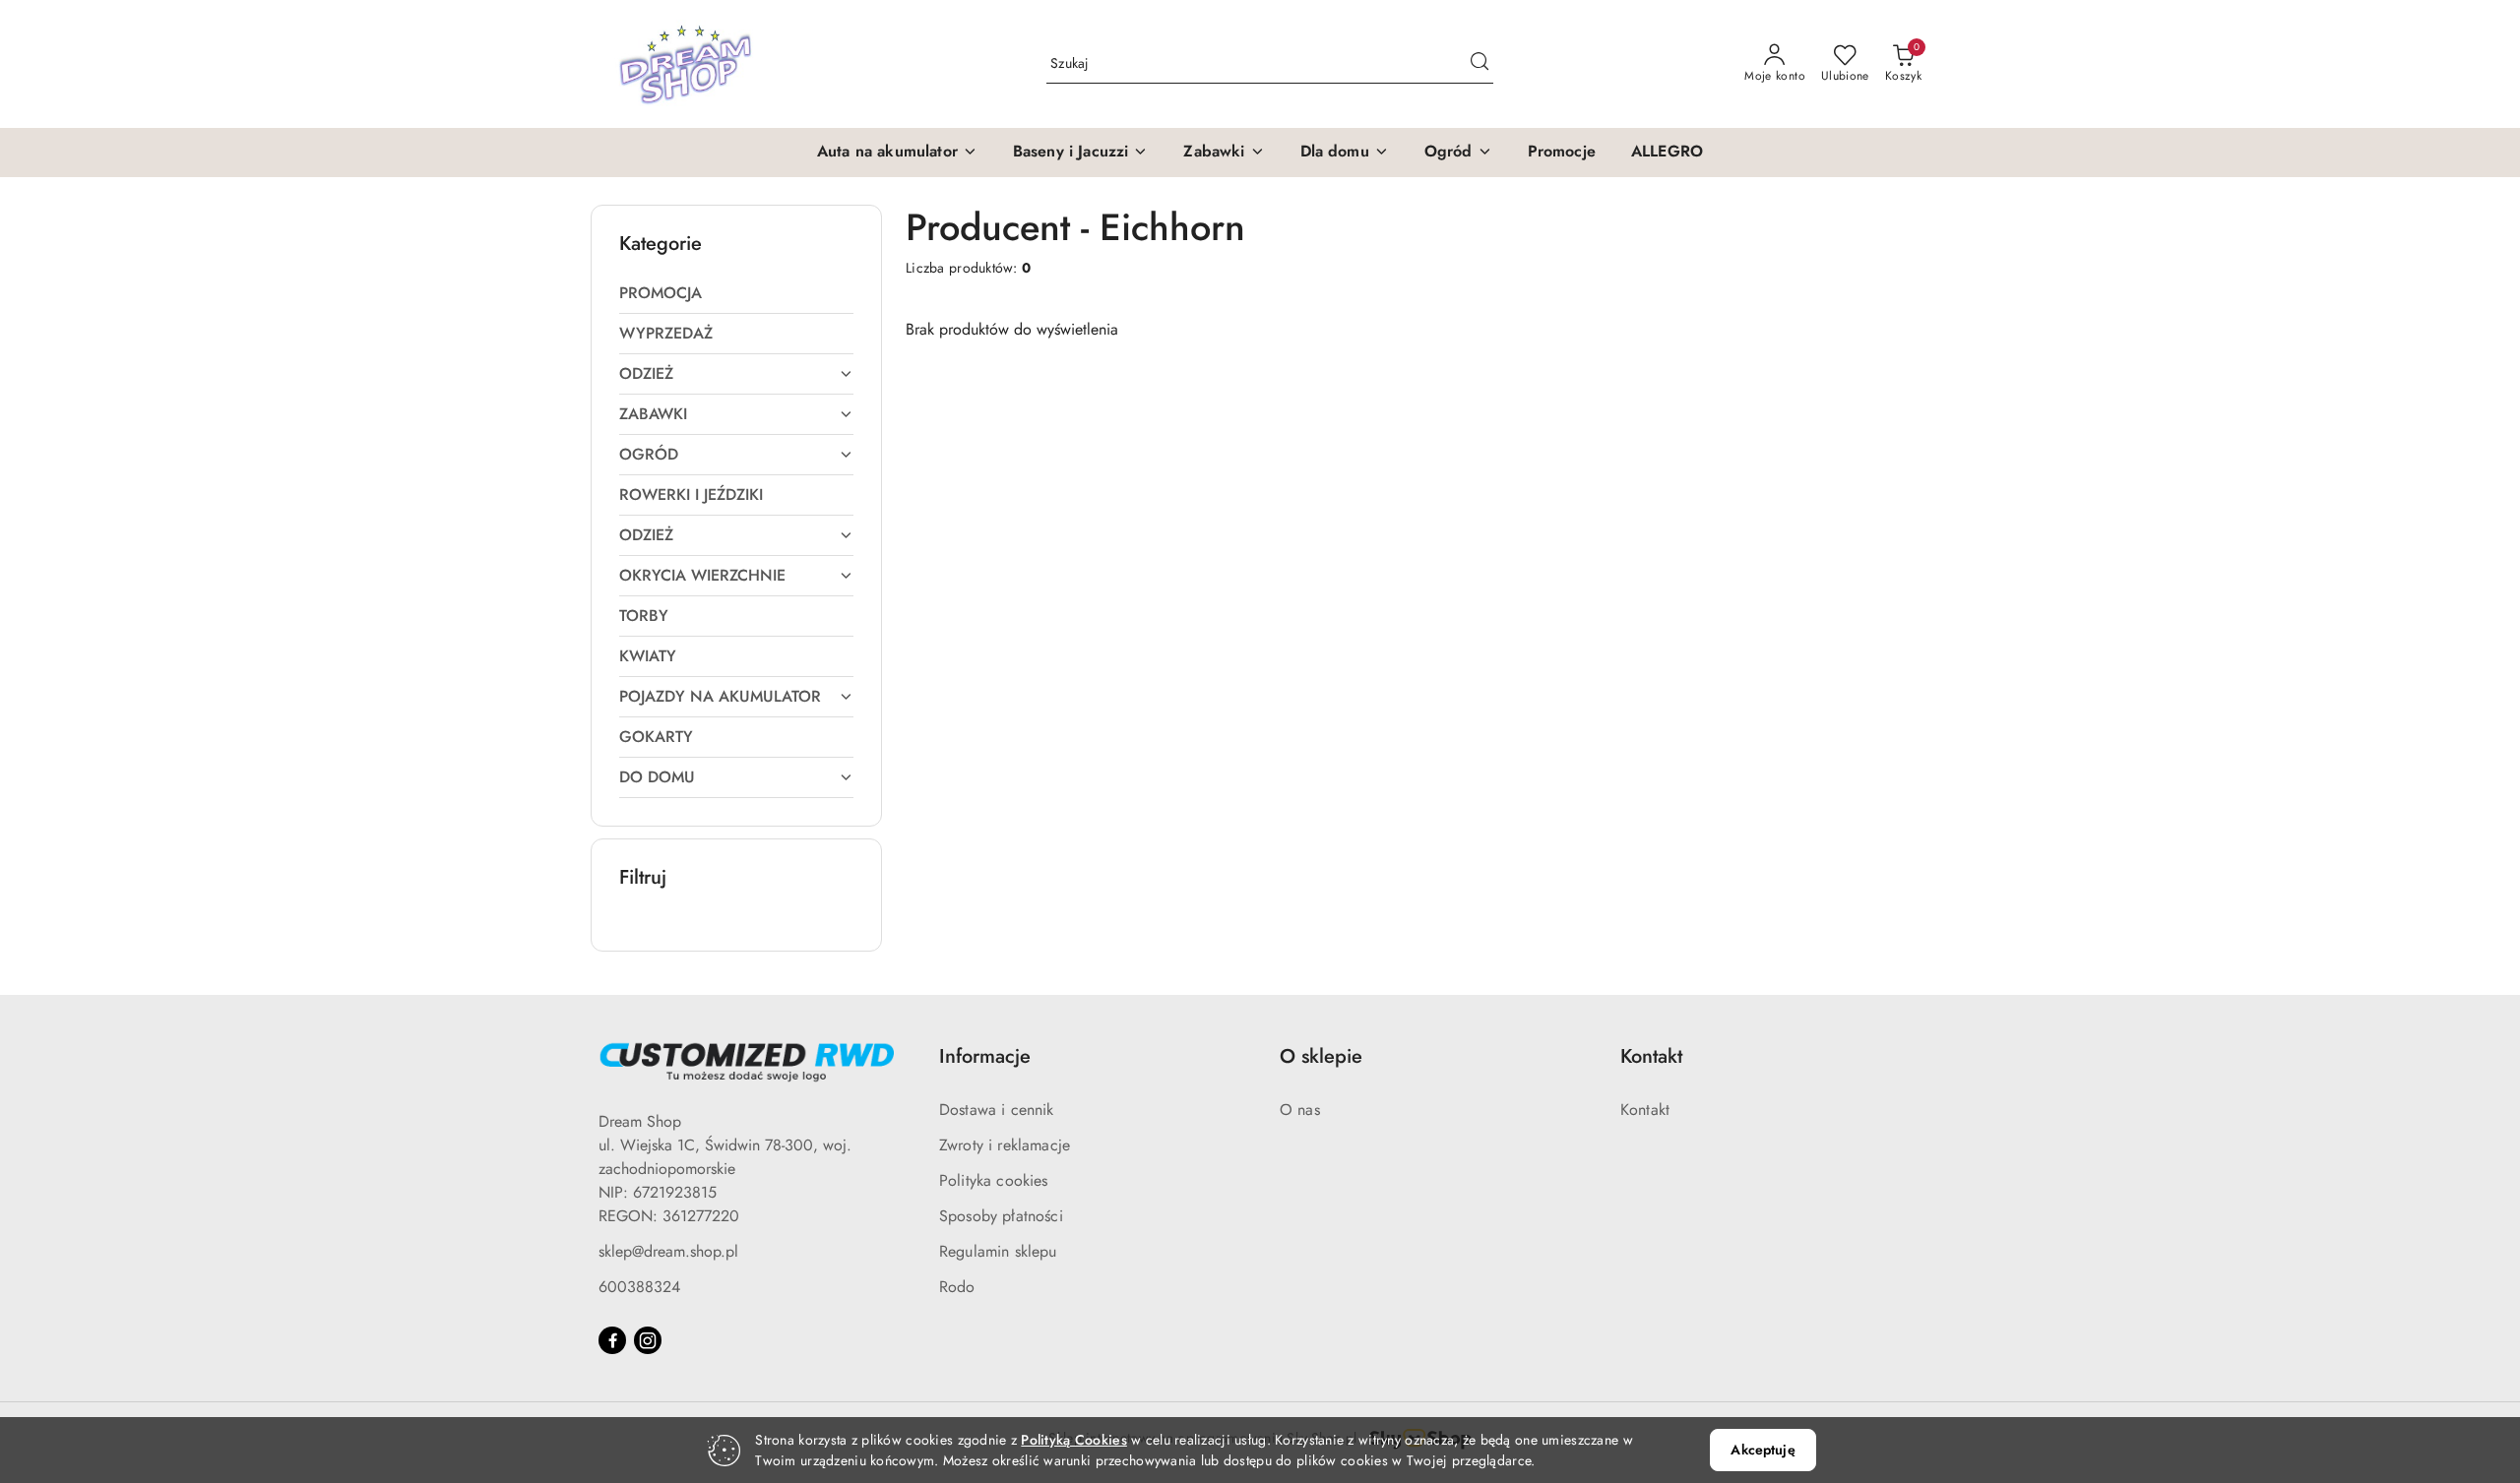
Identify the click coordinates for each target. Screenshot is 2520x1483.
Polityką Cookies (1073, 1440)
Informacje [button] (985, 1056)
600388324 (639, 1287)
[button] (897, 153)
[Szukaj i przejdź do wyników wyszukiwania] (1480, 64)
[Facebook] (612, 1340)
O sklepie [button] (1321, 1056)
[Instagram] (648, 1340)
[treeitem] (736, 293)
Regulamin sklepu (998, 1251)
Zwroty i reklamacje (1005, 1145)
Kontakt (1645, 1110)
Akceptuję (1763, 1450)
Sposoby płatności (1001, 1216)
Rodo (957, 1287)
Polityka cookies (994, 1180)
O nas (1300, 1110)
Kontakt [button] (1651, 1056)
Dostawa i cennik (997, 1110)
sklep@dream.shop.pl (668, 1251)
